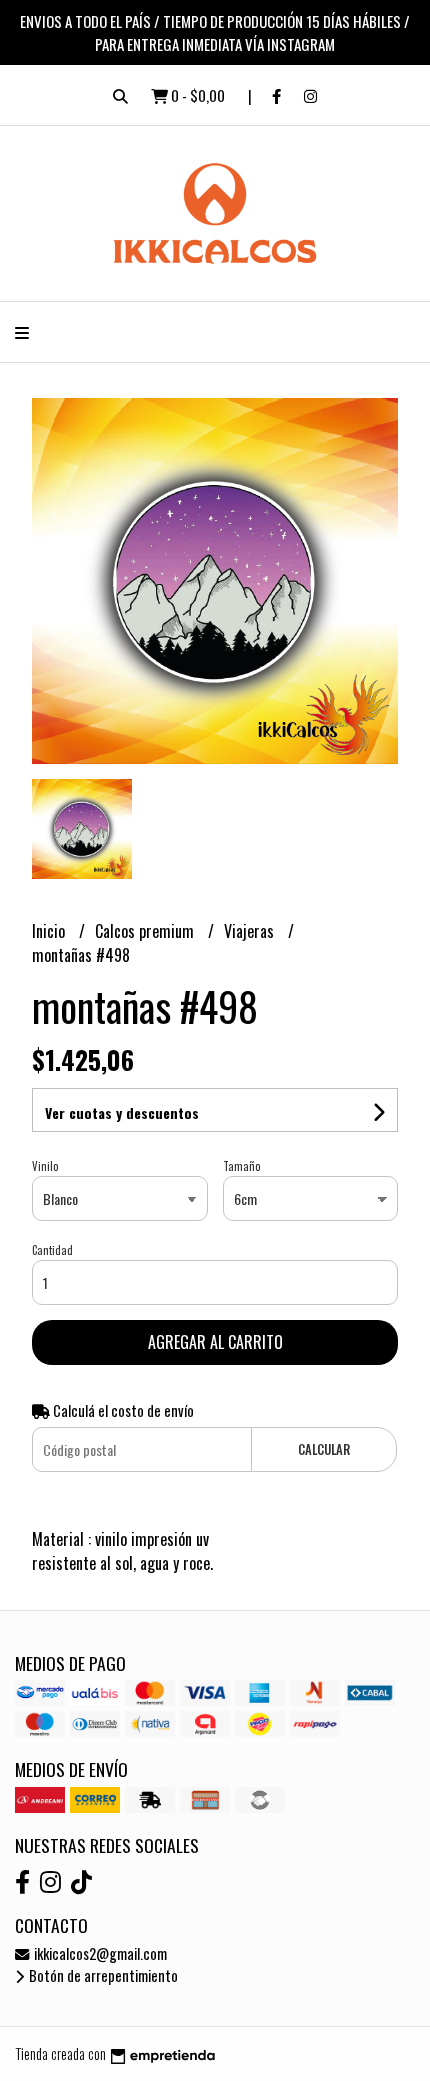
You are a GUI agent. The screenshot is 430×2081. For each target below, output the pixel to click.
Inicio (50, 931)
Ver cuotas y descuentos (122, 1112)
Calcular (324, 1449)
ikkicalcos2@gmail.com (99, 1953)
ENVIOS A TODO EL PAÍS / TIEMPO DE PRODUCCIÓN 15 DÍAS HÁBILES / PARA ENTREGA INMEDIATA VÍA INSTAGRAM (215, 32)
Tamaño (241, 1166)
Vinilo (45, 1166)
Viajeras (251, 931)
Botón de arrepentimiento (102, 1975)
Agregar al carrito (215, 1342)
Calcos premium (146, 931)
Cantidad (52, 1250)
